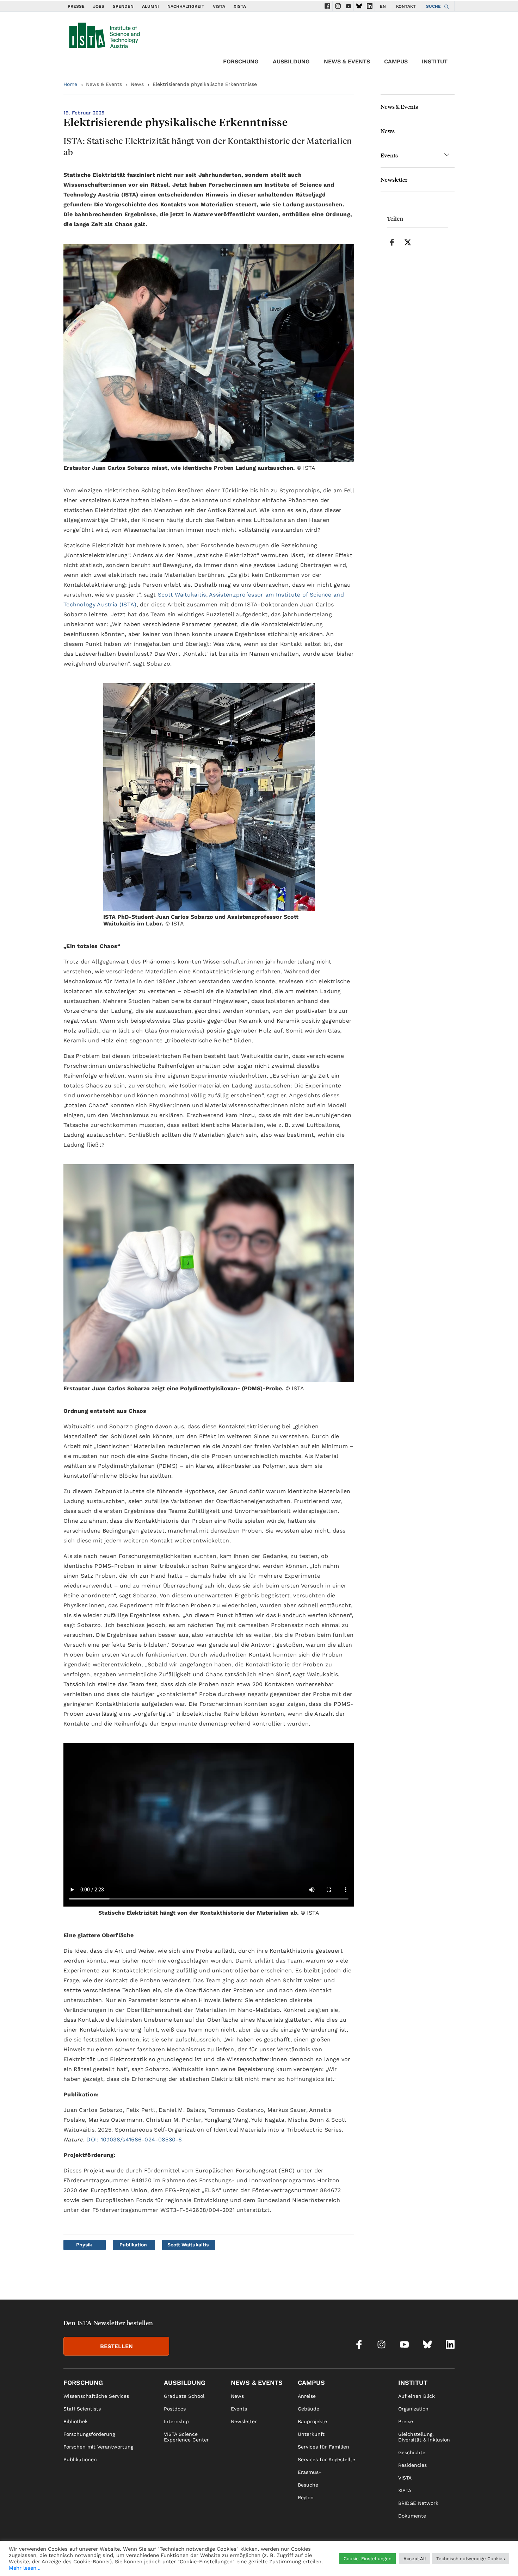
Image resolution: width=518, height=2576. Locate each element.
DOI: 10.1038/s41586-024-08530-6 (134, 2140)
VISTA (219, 6)
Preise (406, 2421)
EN (383, 6)
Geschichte (412, 2452)
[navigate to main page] (104, 34)
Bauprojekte (312, 2421)
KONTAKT (406, 6)
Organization (413, 2409)
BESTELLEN (116, 2346)
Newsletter (394, 179)
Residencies (412, 2465)
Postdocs (175, 2409)
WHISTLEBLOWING (325, 2561)
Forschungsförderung (89, 2434)
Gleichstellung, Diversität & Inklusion (424, 2437)
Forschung (241, 61)
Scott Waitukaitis (188, 2245)
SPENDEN (123, 6)
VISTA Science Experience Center (186, 2437)
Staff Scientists (82, 2409)
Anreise (307, 2396)
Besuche (308, 2485)
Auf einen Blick (417, 2396)
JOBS (99, 6)
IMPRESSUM (385, 2561)
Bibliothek (76, 2421)
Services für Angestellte (326, 2459)
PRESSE (76, 6)
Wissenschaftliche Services (96, 2396)
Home (70, 84)
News (137, 84)
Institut (435, 61)
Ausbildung (291, 61)
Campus (396, 61)
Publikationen (80, 2459)
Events (389, 155)
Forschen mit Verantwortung (98, 2447)
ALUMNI (150, 6)
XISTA (240, 6)
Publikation (133, 2245)
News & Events (347, 61)
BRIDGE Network (418, 2503)
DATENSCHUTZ (422, 2561)
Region (306, 2497)
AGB (450, 2561)
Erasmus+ (310, 2472)
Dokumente (412, 2516)
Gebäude (309, 2409)
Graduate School (184, 2396)
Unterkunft (311, 2434)
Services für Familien (323, 2447)
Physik (84, 2245)
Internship (176, 2421)
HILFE (359, 2561)
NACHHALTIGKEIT (186, 6)
